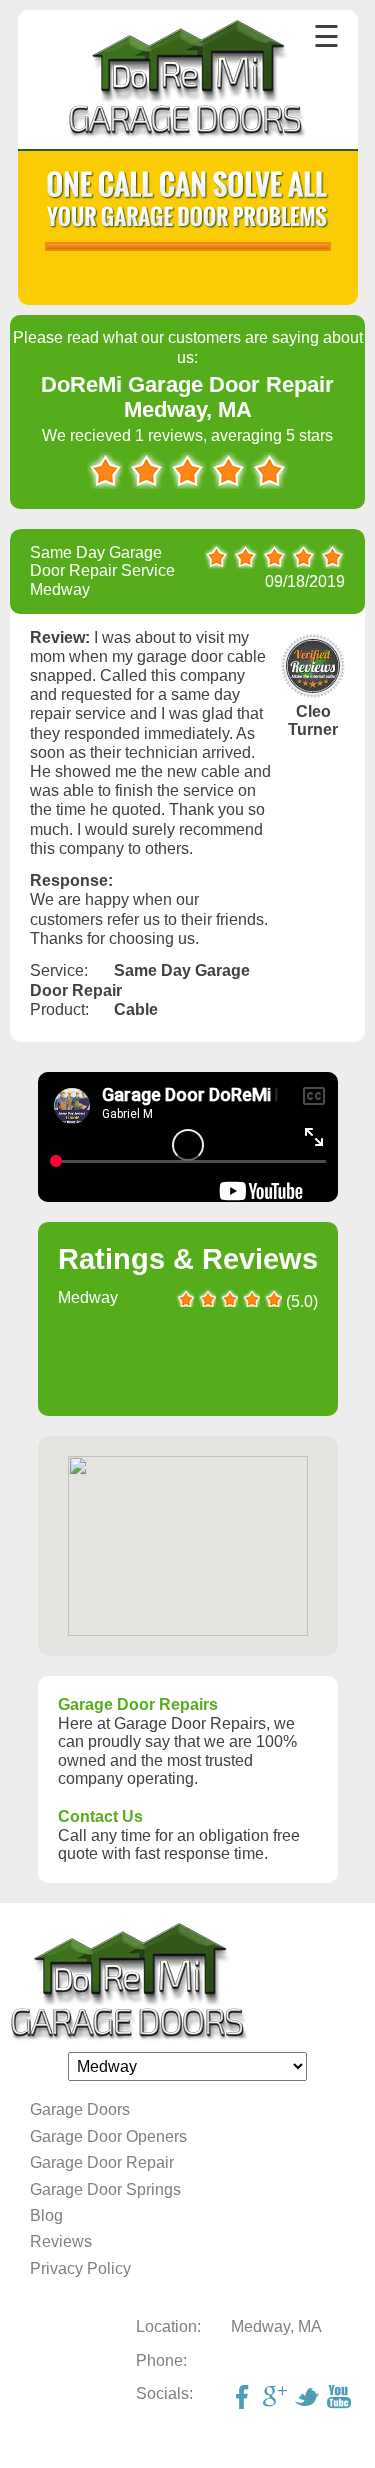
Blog (46, 2215)
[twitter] (309, 2399)
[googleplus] (277, 2399)
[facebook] (245, 2399)
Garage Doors (80, 2109)
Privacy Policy (80, 2268)
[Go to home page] (187, 81)
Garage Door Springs (105, 2189)
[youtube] (341, 2399)
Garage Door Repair (102, 2162)
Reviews (61, 2241)
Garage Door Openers (108, 2136)
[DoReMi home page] (187, 1982)
